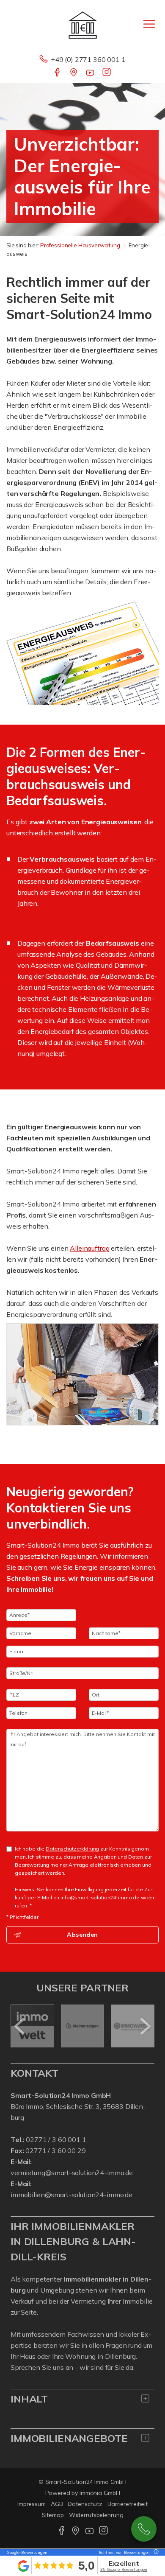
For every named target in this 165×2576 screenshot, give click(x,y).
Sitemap (53, 2515)
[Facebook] (58, 73)
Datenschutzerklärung (72, 1849)
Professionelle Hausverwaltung (80, 245)
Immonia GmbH (100, 2493)
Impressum (32, 2504)
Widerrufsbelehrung (96, 2515)
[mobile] (149, 24)
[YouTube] (91, 73)
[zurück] (20, 2026)
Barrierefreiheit (128, 2504)
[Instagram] (107, 73)
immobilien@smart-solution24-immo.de (71, 2195)
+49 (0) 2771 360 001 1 (88, 59)
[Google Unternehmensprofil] (74, 73)
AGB (57, 2504)
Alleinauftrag (89, 1248)
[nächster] (145, 2026)
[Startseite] (83, 24)
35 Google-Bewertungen (124, 2569)
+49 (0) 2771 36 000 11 (144, 2529)
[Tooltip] (155, 2552)
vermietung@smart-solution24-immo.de (72, 2173)
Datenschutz (85, 2504)
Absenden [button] (82, 1935)
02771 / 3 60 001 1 (56, 2139)
